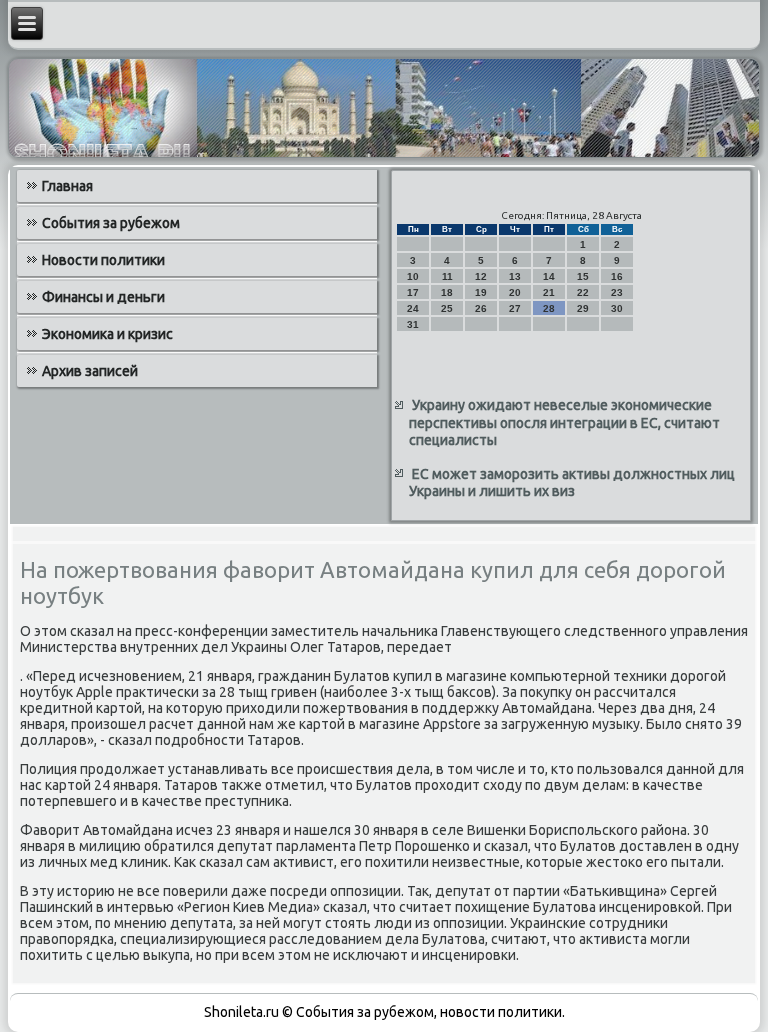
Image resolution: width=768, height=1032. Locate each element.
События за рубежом (111, 223)
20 (515, 292)
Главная (67, 186)
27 (515, 308)
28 (549, 308)
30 (617, 308)
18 (447, 292)
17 (413, 292)
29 (583, 308)
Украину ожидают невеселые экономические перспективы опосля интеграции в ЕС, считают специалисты (564, 422)
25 (447, 308)
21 (549, 292)
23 (617, 292)
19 (481, 292)
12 (481, 276)
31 (413, 324)
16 (617, 276)
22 (583, 292)
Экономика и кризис (107, 334)
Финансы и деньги (103, 297)
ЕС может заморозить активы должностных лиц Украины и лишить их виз (572, 483)
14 (549, 276)
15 (583, 276)
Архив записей (90, 371)
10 (413, 276)
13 (515, 276)
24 (413, 308)
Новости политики (103, 260)
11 (447, 276)
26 (481, 308)
